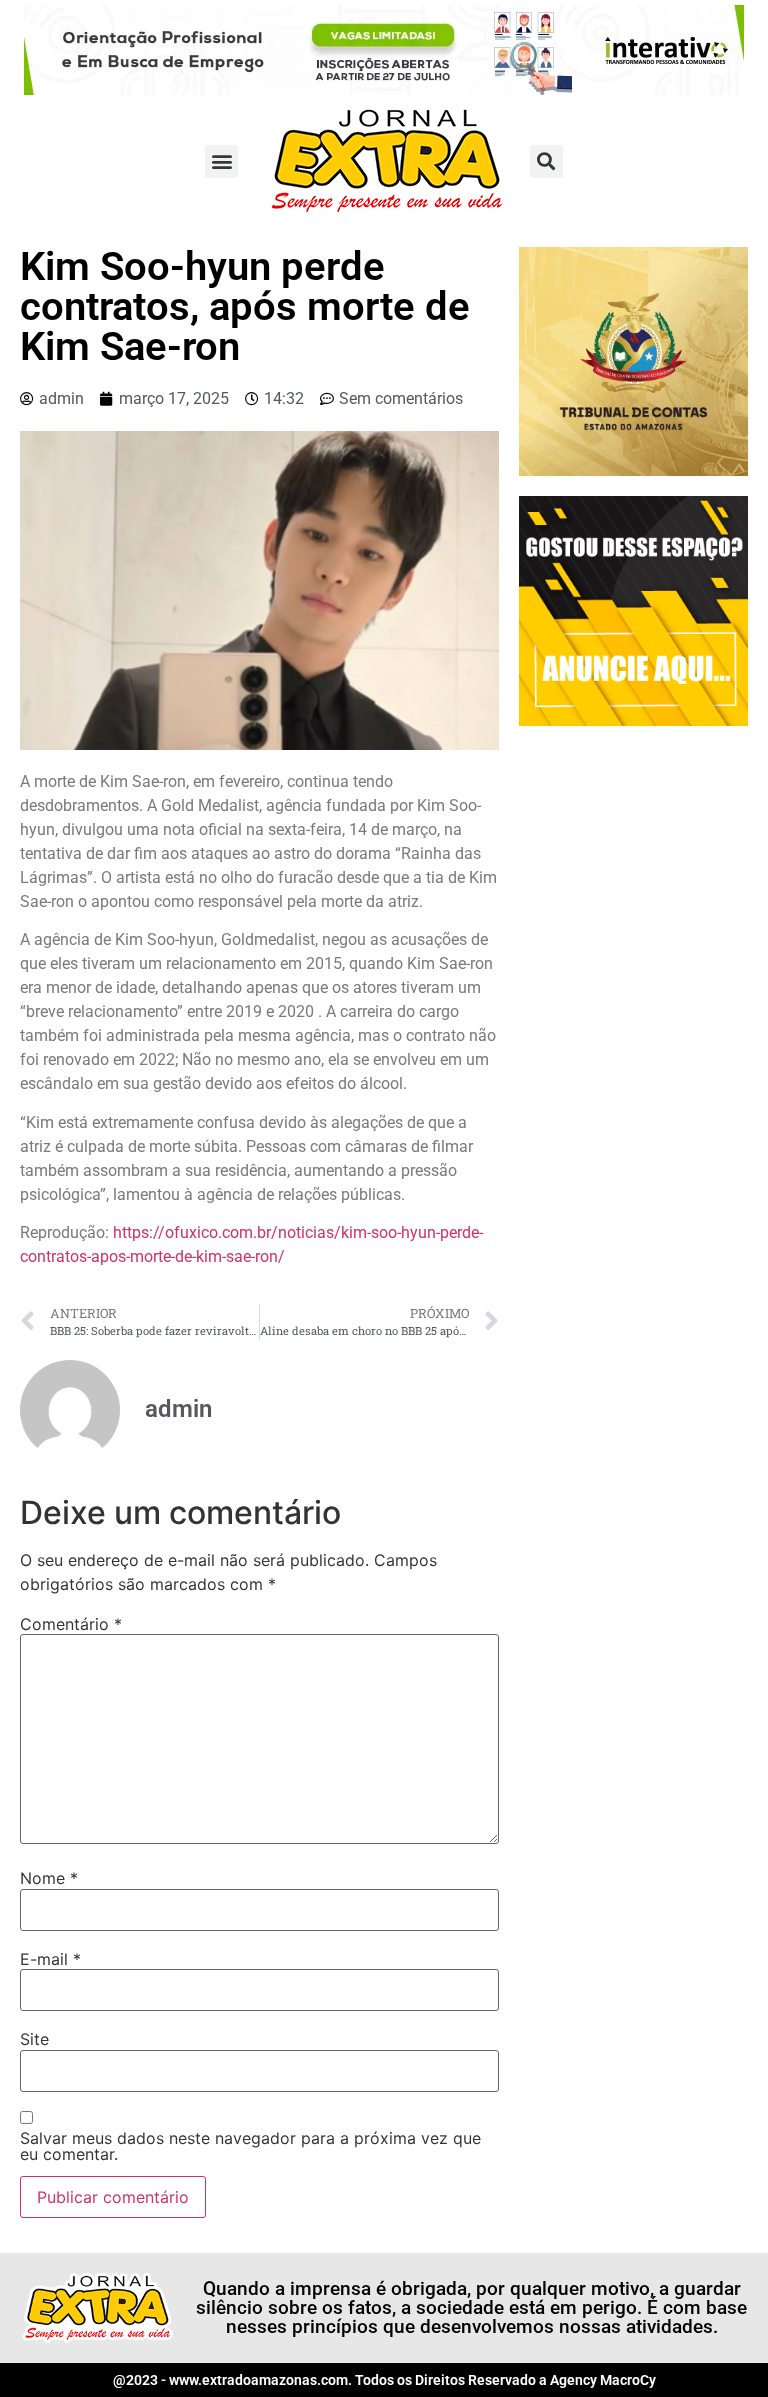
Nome (49, 1878)
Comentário (71, 1624)
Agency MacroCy (603, 2380)
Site (34, 2039)
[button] (221, 161)
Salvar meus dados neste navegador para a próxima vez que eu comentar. (250, 2146)
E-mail (50, 1959)
